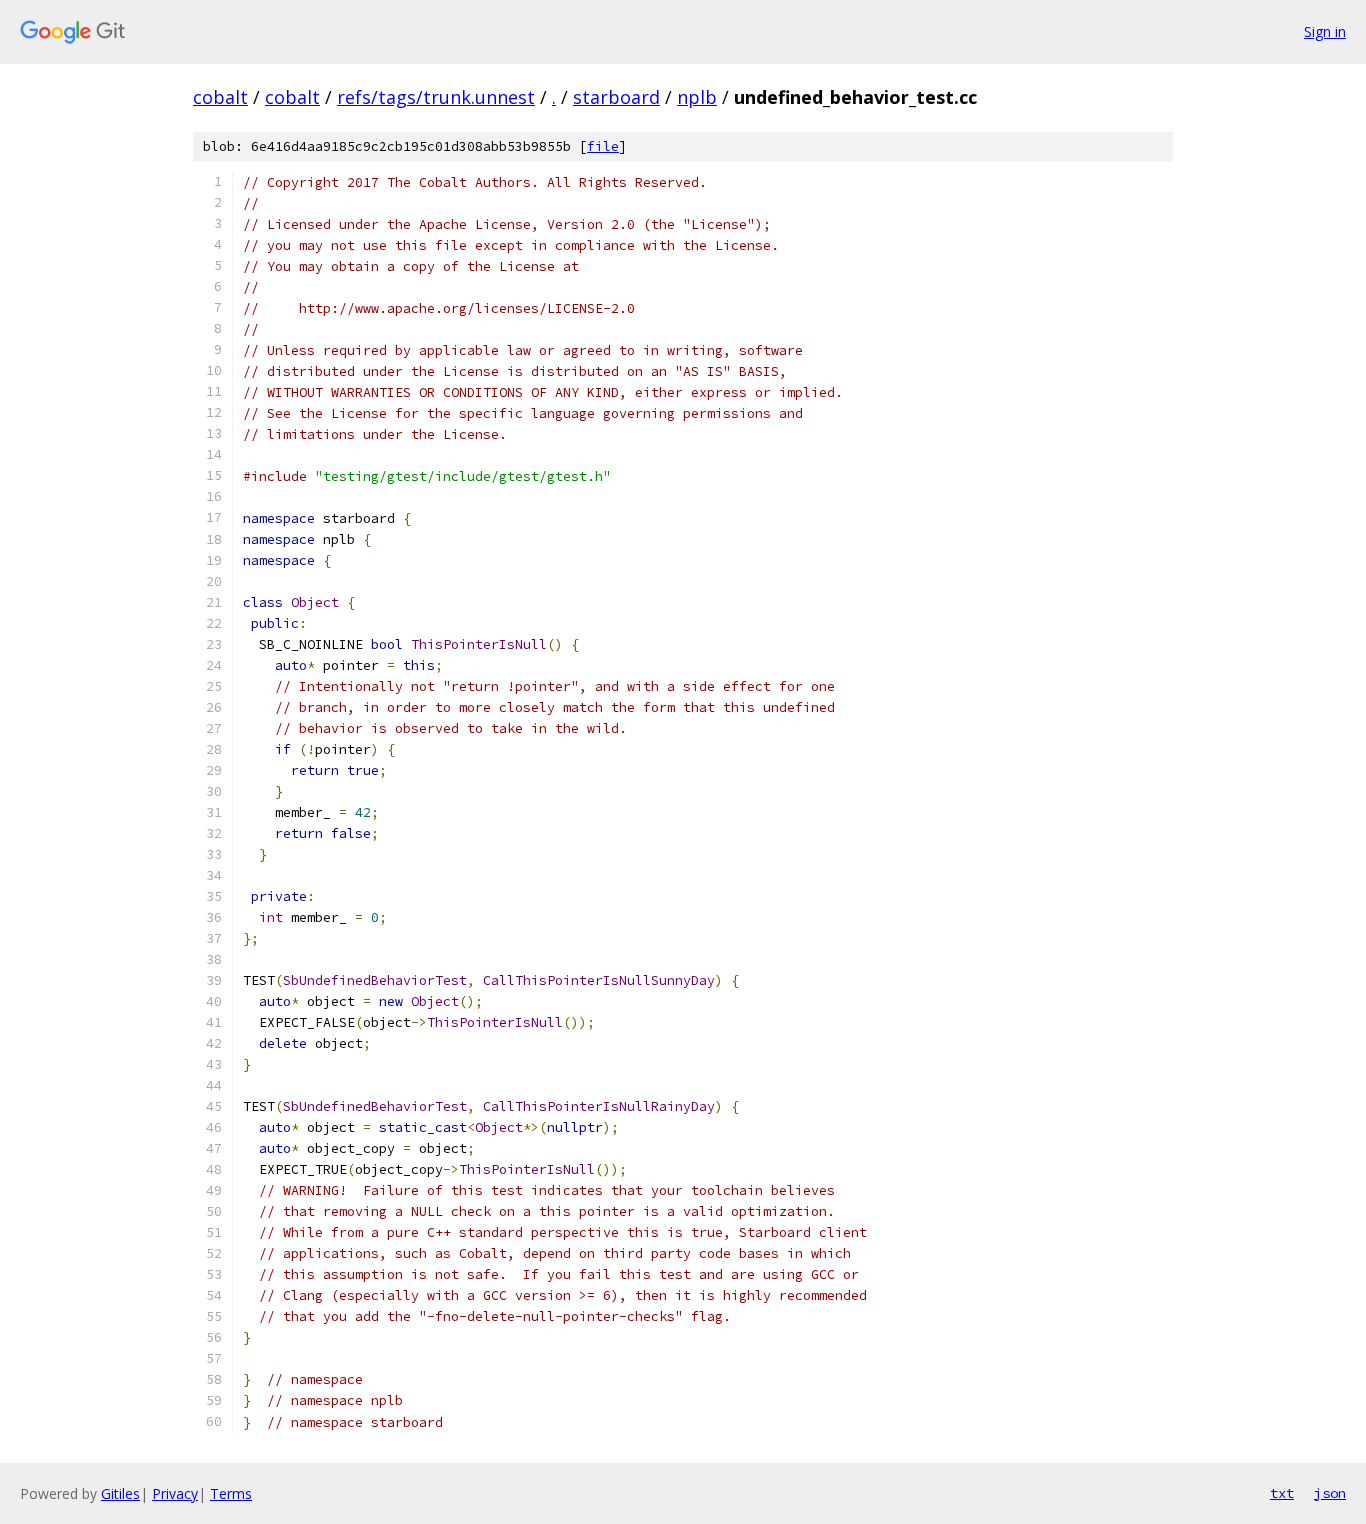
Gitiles (120, 1493)
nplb (697, 97)
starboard (616, 97)
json (1330, 1493)
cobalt (220, 97)
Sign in (1325, 31)
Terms (231, 1493)
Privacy (175, 1493)
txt (1282, 1493)
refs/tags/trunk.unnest (436, 97)
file (603, 146)
